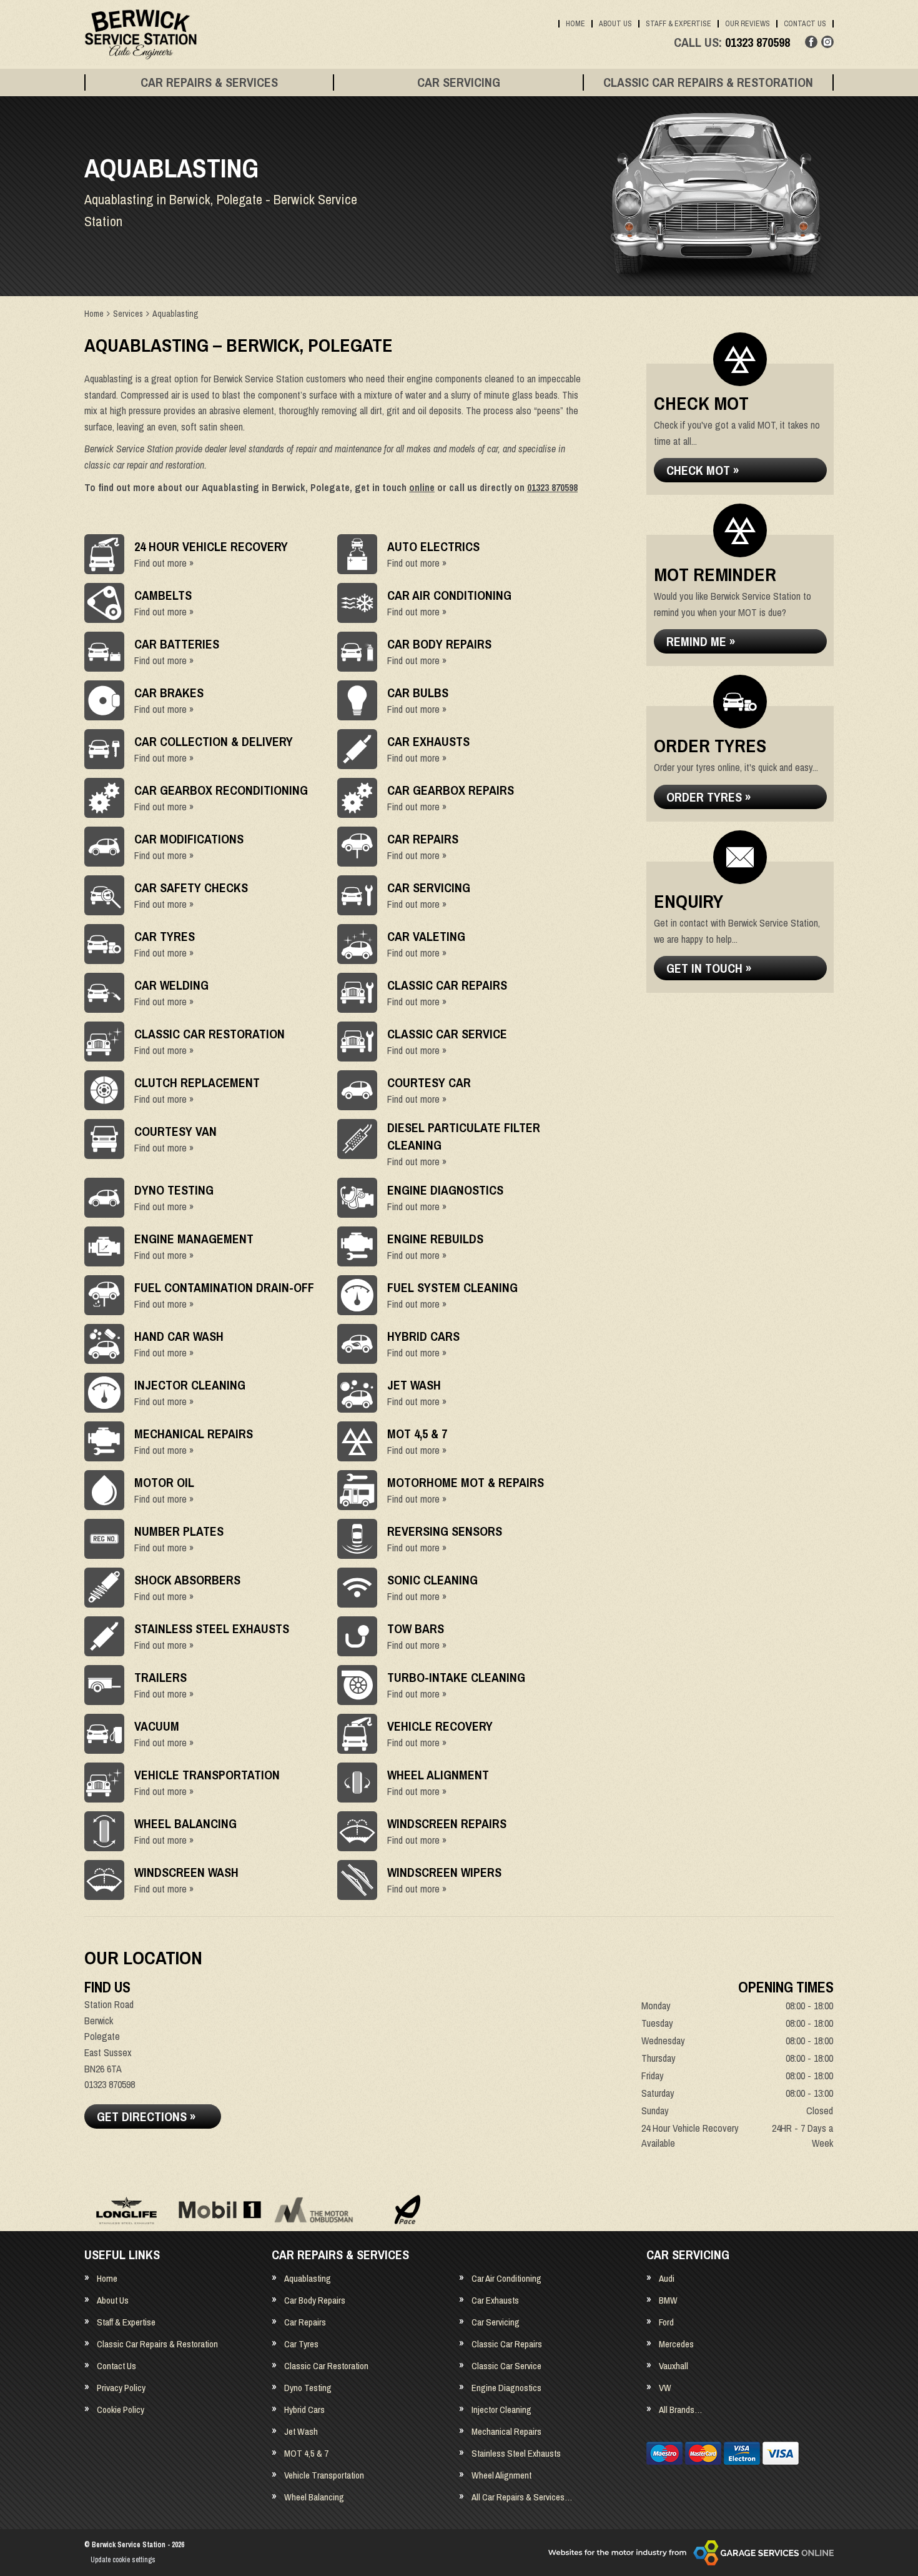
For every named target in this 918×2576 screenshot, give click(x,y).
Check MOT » (703, 470)
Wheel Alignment (501, 2475)
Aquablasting (308, 2278)
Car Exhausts (495, 2300)
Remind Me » (701, 641)
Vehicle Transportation (324, 2475)
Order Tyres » (708, 797)
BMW (668, 2300)
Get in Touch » (709, 968)
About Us (615, 24)
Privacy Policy (121, 2388)
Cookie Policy (121, 2409)
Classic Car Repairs (507, 2344)
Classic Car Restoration (326, 2366)
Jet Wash (301, 2431)
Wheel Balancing (314, 2497)
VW (665, 2388)
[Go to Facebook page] (811, 42)
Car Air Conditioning (506, 2278)
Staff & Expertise (679, 24)
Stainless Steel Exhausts (516, 2453)
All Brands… (680, 2409)
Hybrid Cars (304, 2409)
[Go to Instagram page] (827, 42)
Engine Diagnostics (506, 2388)
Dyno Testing (308, 2388)
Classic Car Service (506, 2366)
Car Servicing (459, 82)
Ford (666, 2322)
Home (575, 24)
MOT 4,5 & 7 (306, 2453)
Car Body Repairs (315, 2300)
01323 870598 (732, 42)
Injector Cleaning (501, 2409)
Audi (667, 2278)
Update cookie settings (123, 2560)
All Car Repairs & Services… (522, 2497)
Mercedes (676, 2344)
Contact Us (805, 24)
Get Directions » (146, 2116)
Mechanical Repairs (506, 2431)
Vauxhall (674, 2366)
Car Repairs (305, 2322)
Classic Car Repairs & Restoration (708, 82)
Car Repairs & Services (209, 82)
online (422, 487)
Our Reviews (748, 24)
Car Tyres (301, 2344)
